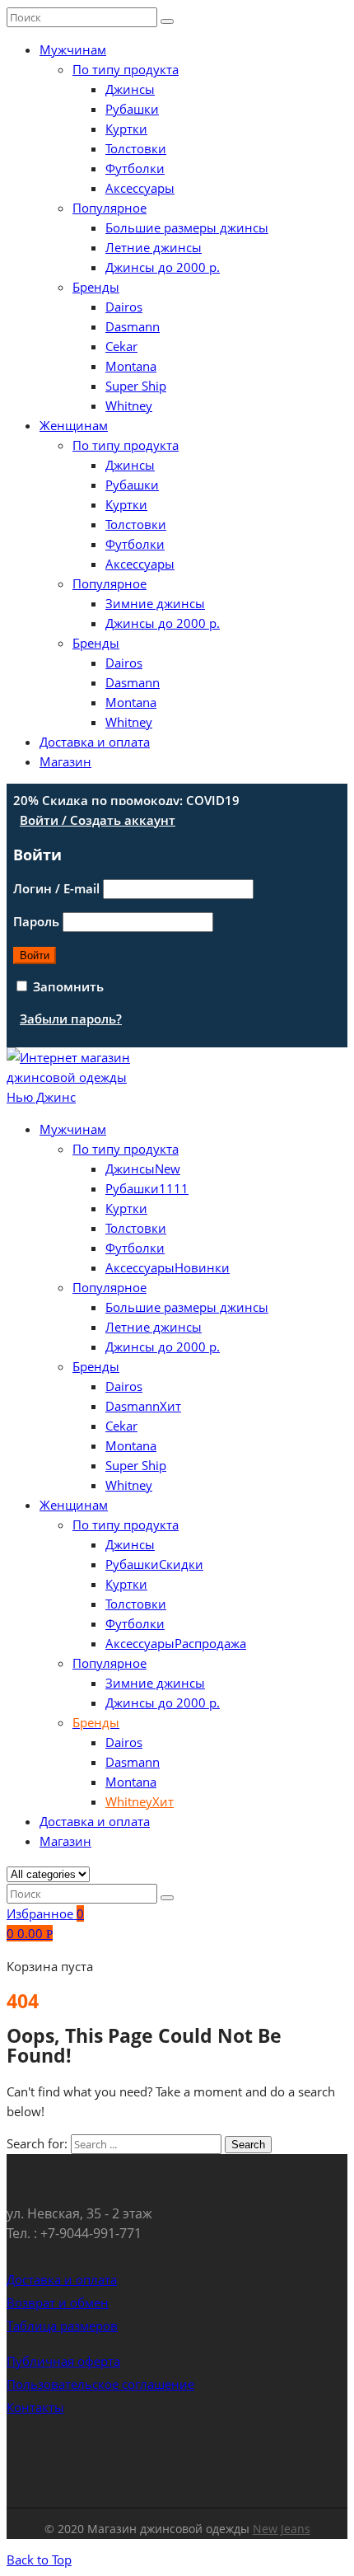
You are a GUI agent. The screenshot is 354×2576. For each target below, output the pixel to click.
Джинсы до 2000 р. (163, 267)
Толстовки (136, 148)
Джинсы (130, 89)
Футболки (135, 168)
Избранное (45, 1913)
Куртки (126, 129)
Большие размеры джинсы (187, 227)
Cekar (121, 346)
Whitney (129, 405)
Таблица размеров (62, 2325)
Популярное (109, 208)
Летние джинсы (154, 247)
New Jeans (282, 2529)
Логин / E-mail (56, 888)
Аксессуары (140, 188)
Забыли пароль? (71, 1019)
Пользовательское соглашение (100, 2384)
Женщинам (74, 425)
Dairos (124, 307)
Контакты (35, 2407)
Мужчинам (73, 49)
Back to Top (39, 2560)
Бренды (96, 287)
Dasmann (133, 326)
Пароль (36, 921)
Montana (131, 366)
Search (248, 2145)
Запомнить (67, 986)
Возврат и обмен (58, 2302)
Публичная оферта (63, 2361)
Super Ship (136, 386)
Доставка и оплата (95, 742)
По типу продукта (126, 69)
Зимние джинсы (155, 603)
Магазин (65, 761)
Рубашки (132, 109)
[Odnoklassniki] (190, 2457)
